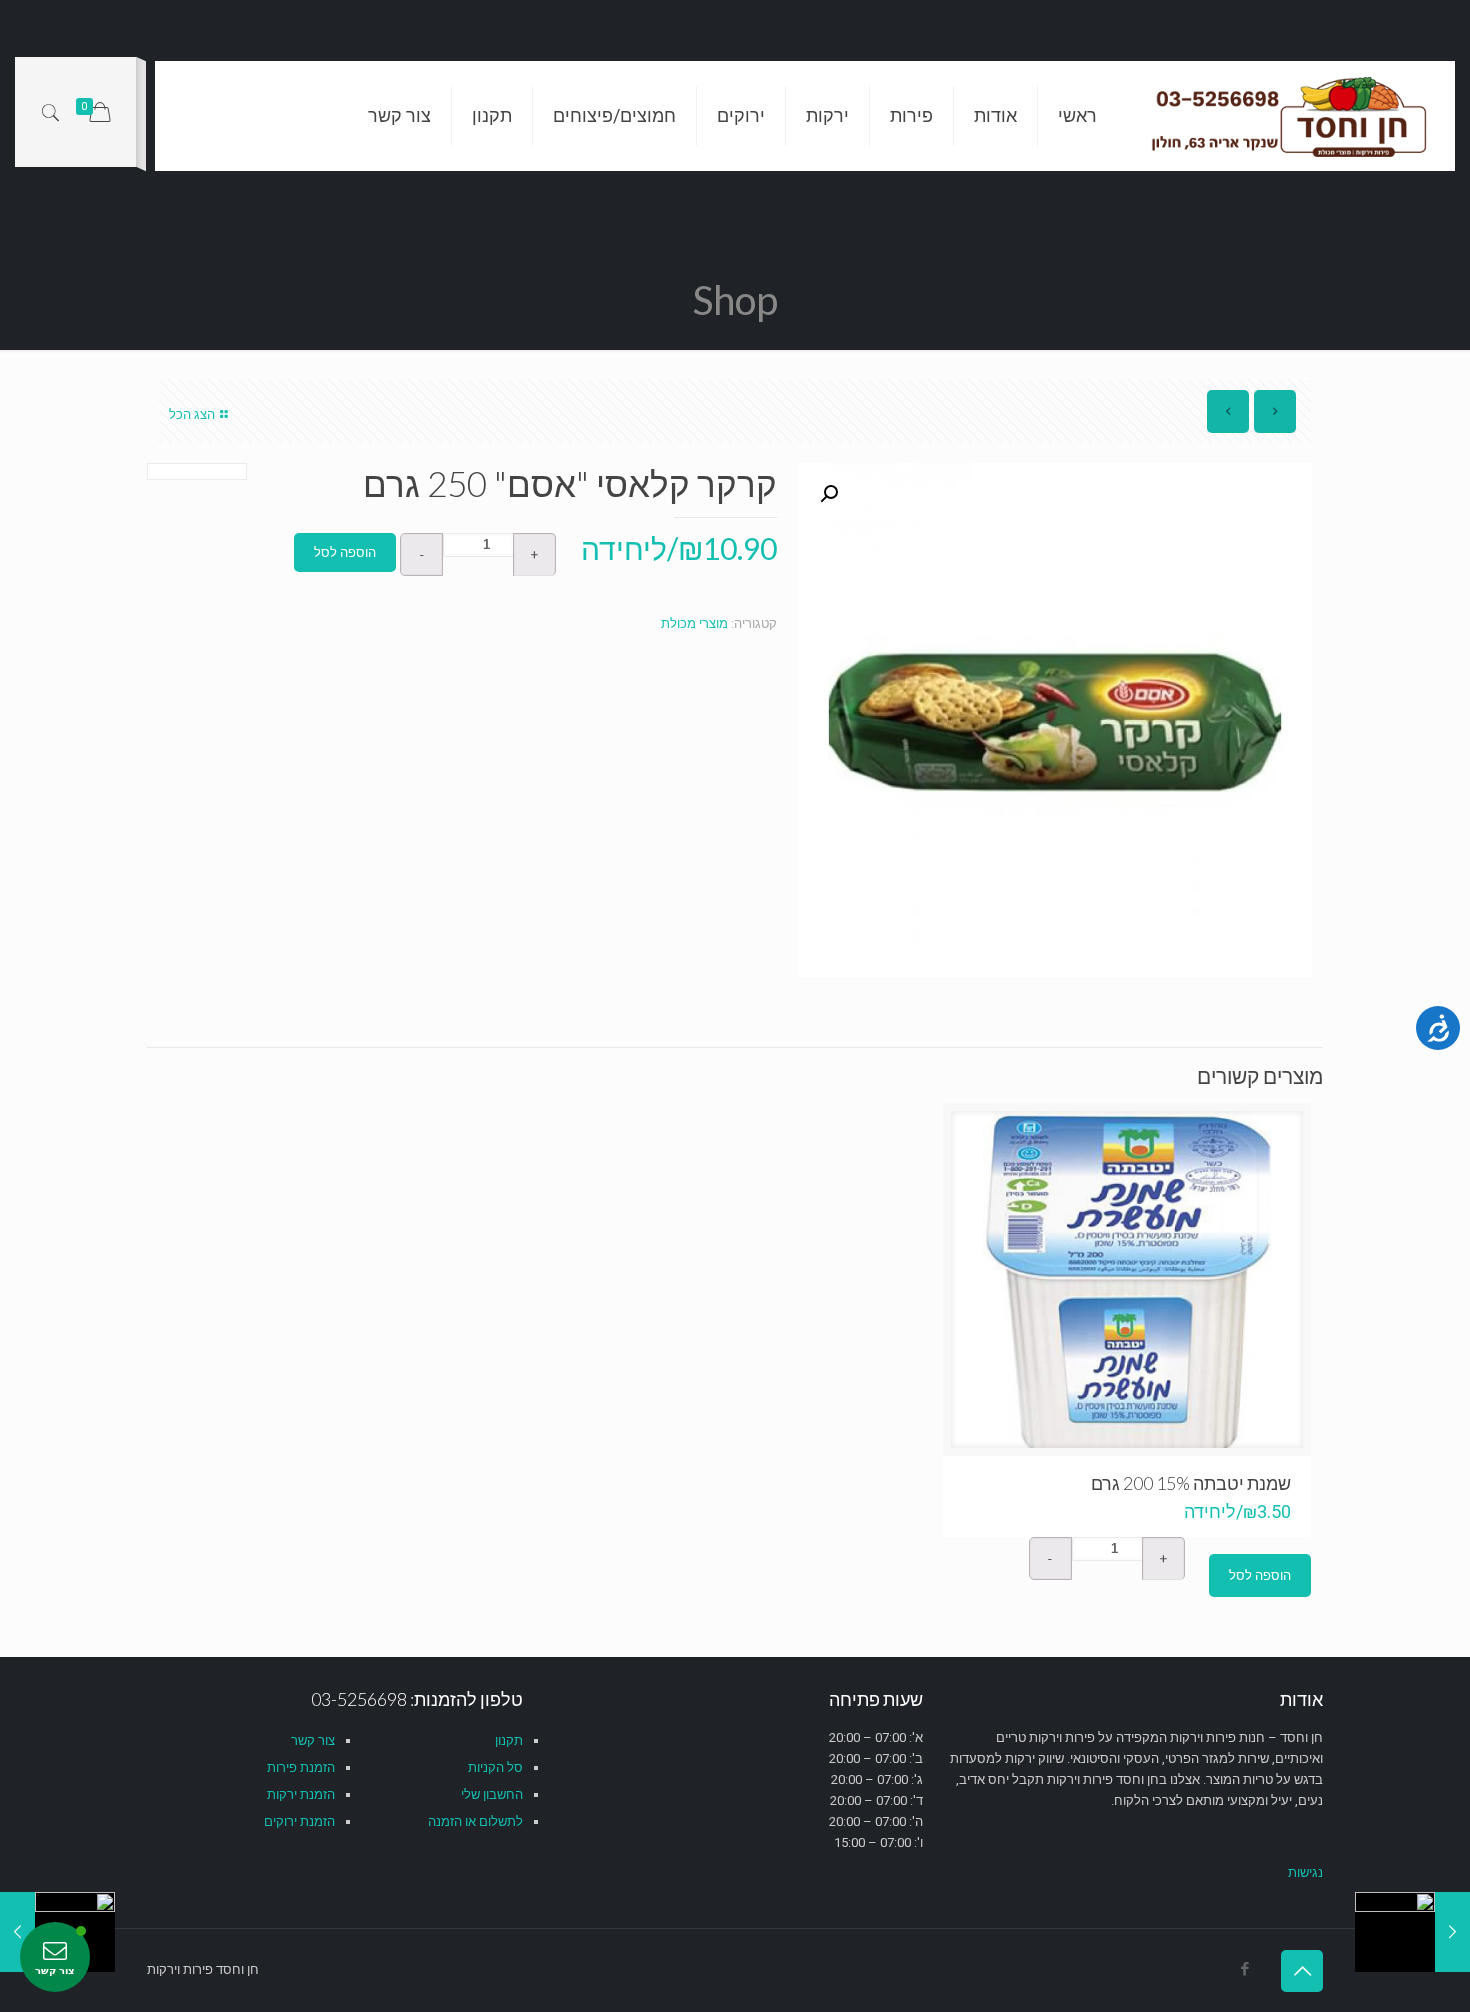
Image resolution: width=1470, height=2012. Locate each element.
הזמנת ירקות (301, 1794)
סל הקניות (495, 1767)
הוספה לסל (345, 552)
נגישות (1305, 1872)
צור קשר (313, 1740)
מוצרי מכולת (694, 623)
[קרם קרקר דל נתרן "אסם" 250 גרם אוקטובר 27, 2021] (1412, 1932)
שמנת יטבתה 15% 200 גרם (1191, 1483)
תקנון (509, 1740)
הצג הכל (192, 414)
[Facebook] (1244, 1969)
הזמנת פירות (301, 1767)
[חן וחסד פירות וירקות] (1291, 116)
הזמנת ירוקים (299, 1821)
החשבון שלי (492, 1794)
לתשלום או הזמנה (475, 1821)
